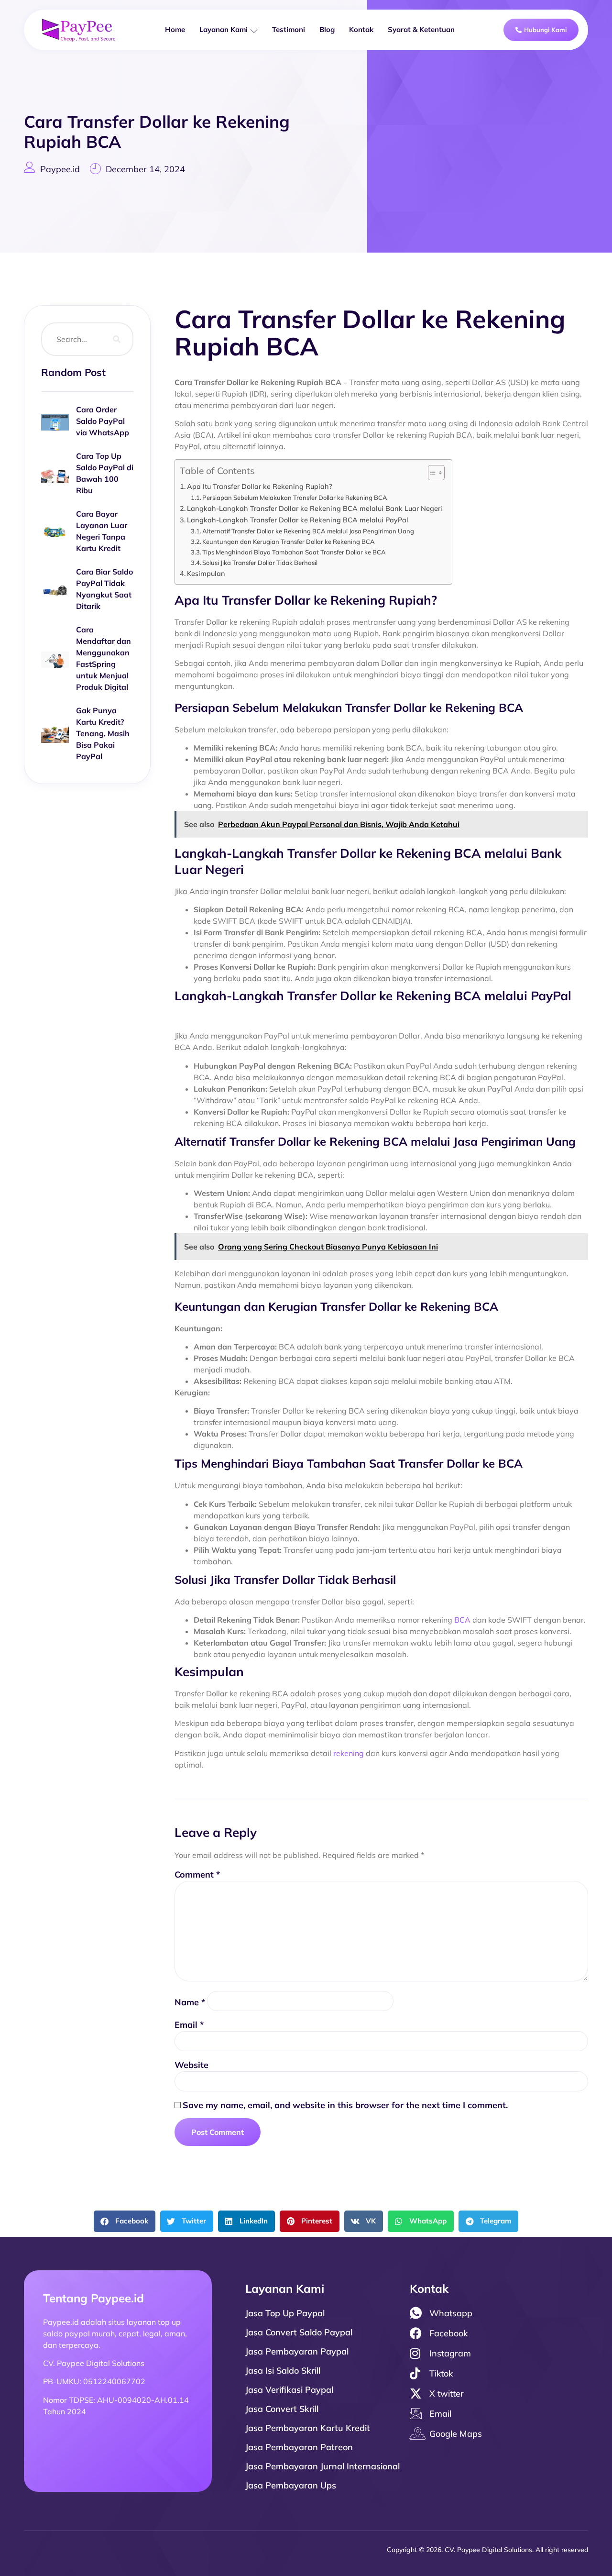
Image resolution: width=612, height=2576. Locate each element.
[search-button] (117, 339)
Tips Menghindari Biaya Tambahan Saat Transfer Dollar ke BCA (294, 552)
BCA (462, 1620)
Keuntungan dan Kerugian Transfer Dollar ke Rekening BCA (289, 542)
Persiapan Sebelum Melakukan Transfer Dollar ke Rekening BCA (295, 498)
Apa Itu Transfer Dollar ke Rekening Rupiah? (260, 486)
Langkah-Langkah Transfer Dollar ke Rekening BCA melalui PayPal (298, 520)
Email (189, 2025)
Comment (197, 1874)
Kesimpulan (206, 573)
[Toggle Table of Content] (432, 473)
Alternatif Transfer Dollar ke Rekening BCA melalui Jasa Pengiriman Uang (308, 531)
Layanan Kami (224, 29)
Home (175, 29)
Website (191, 2065)
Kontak (361, 29)
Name (190, 2002)
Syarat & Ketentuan (421, 29)
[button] (125, 2221)
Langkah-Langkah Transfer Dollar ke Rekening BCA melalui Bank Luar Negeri (315, 508)
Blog (327, 29)
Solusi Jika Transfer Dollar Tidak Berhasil (260, 563)
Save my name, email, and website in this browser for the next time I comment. (345, 2105)
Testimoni (289, 29)
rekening (349, 1753)
